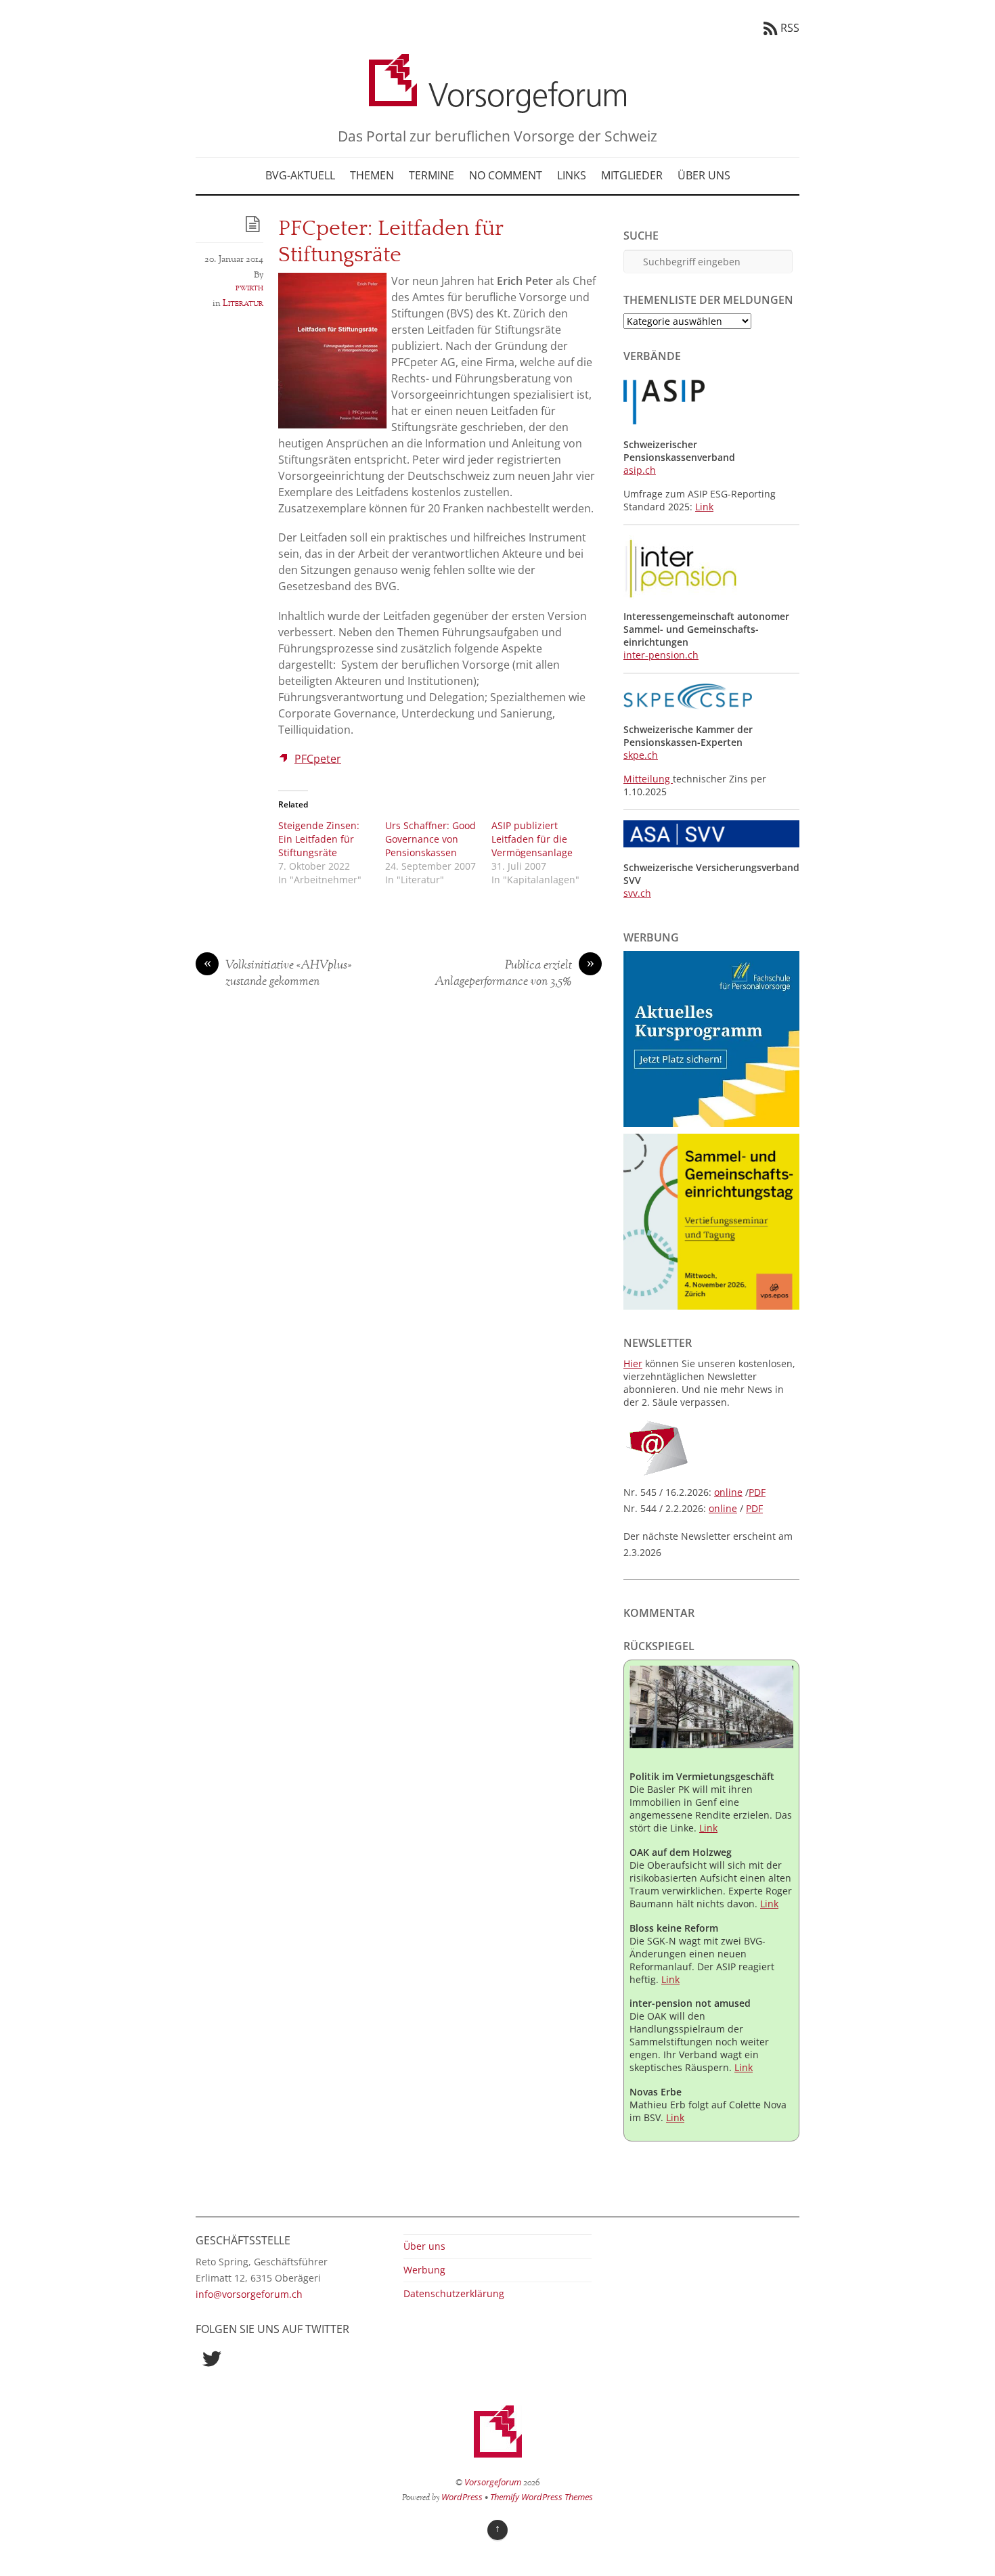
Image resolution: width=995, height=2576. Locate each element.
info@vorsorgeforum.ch (249, 2294)
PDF (757, 1492)
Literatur (243, 303)
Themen (372, 175)
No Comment (506, 175)
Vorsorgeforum (493, 2482)
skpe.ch (641, 755)
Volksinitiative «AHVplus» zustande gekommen (278, 974)
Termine (432, 175)
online (728, 1492)
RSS (790, 28)
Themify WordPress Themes (541, 2497)
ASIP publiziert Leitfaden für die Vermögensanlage (532, 839)
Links (572, 175)
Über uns (704, 175)
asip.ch (640, 470)
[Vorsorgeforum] (497, 103)
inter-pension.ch (661, 655)
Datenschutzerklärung (454, 2293)
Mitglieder (632, 175)
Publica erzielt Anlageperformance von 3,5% (514, 974)
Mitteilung (648, 779)
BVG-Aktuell (300, 175)
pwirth (249, 288)
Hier (633, 1363)
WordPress (462, 2497)
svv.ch (637, 893)
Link (704, 507)
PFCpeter (318, 759)
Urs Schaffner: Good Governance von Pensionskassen (430, 839)
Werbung (424, 2270)
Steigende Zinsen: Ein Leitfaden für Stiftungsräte (319, 839)
